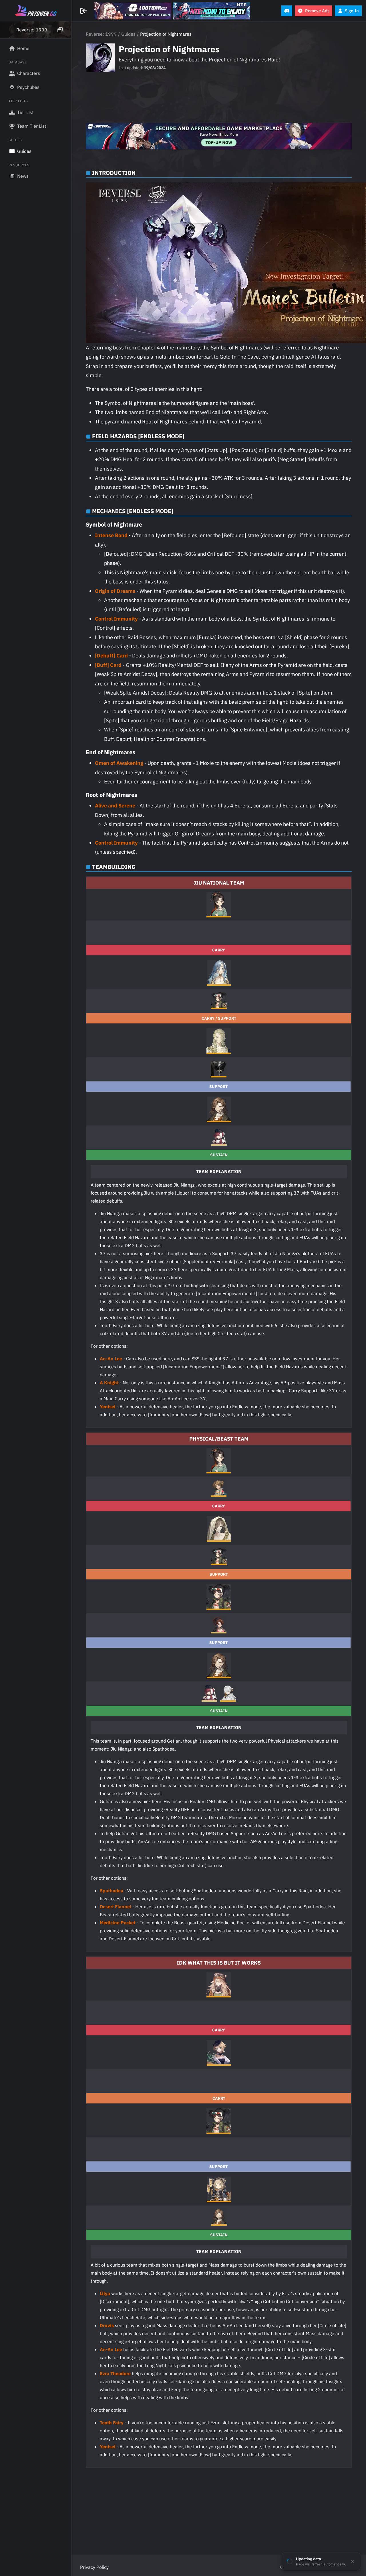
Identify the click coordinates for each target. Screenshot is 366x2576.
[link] (133, 11)
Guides (128, 34)
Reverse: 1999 (101, 34)
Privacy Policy (94, 2567)
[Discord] (287, 11)
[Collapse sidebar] (84, 11)
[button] (36, 30)
